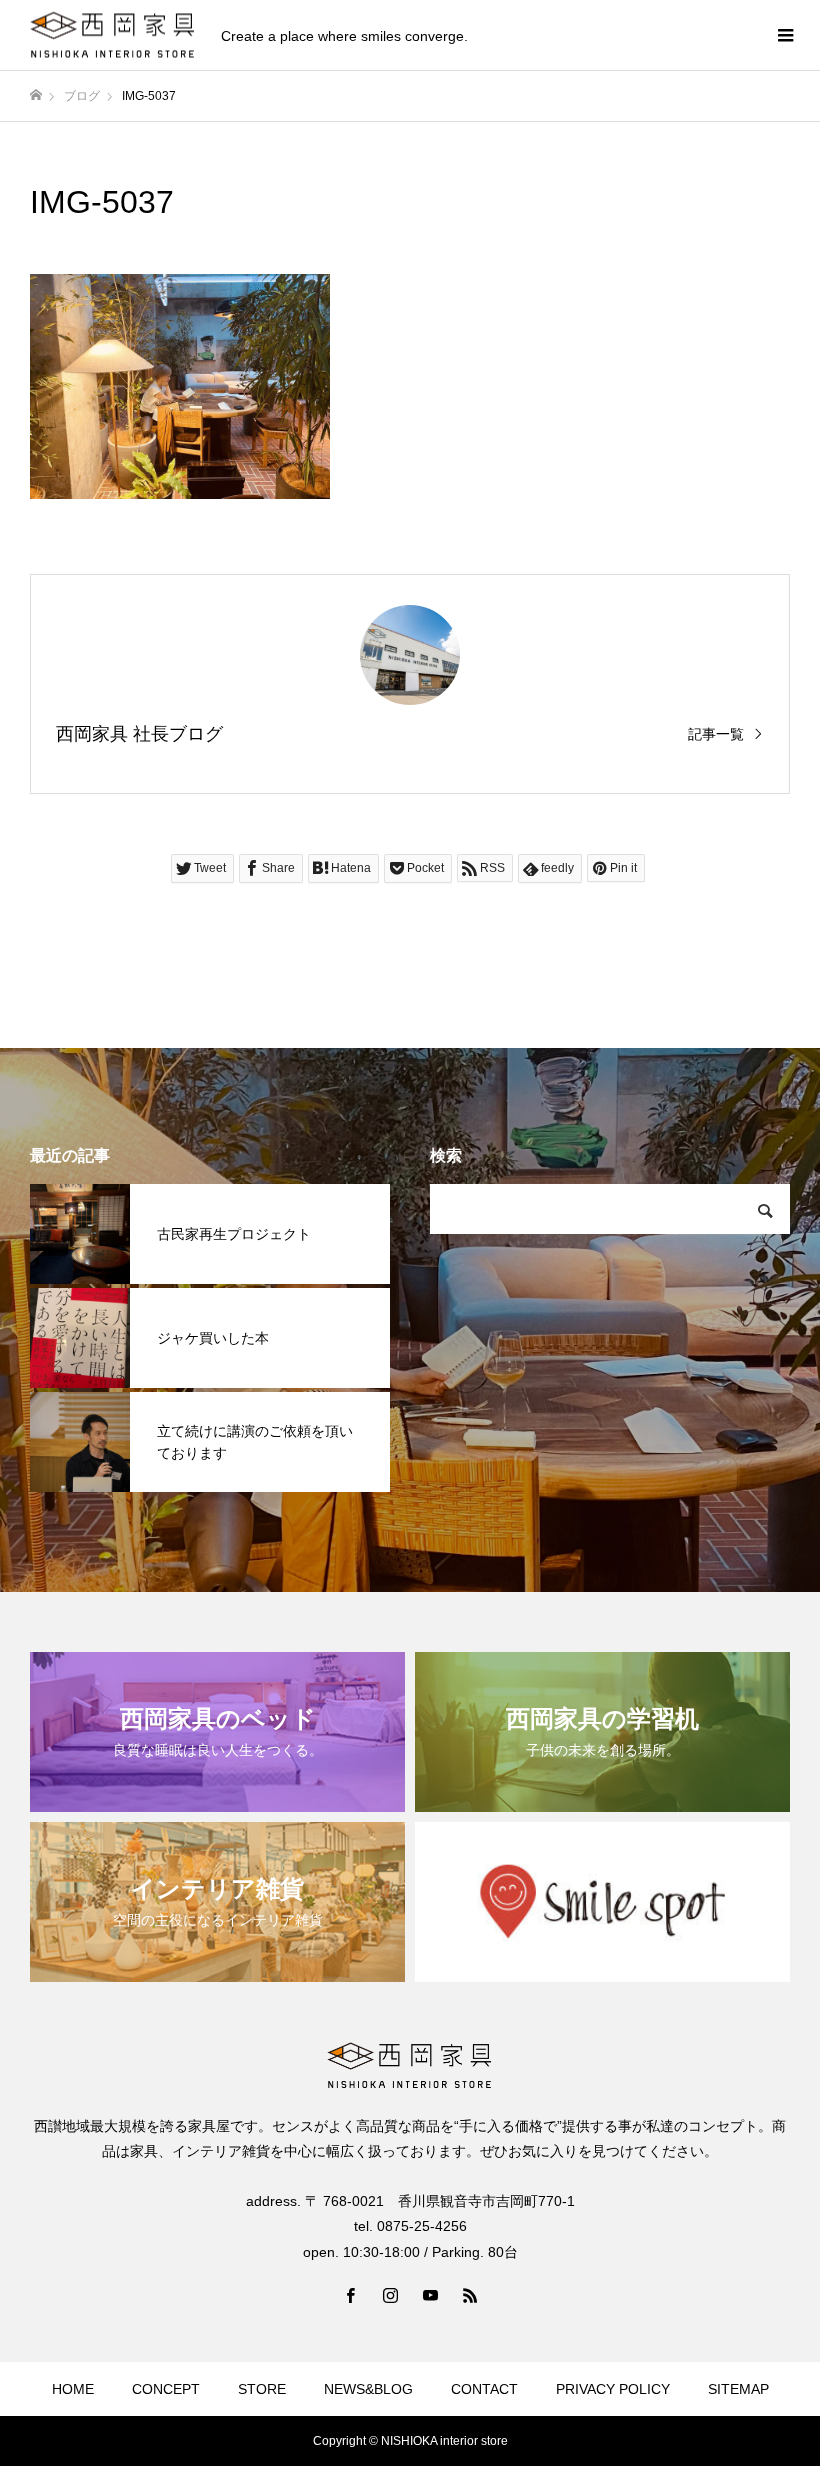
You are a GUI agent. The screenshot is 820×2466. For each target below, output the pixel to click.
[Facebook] (350, 2295)
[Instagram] (390, 2295)
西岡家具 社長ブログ (139, 734)
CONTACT (484, 2389)
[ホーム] (36, 95)
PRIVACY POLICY (613, 2389)
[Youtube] (430, 2295)
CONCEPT (166, 2389)
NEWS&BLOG (368, 2389)
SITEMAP (738, 2389)
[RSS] (470, 2295)
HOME (73, 2389)
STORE (262, 2389)
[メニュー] (785, 35)
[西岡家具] (113, 35)
